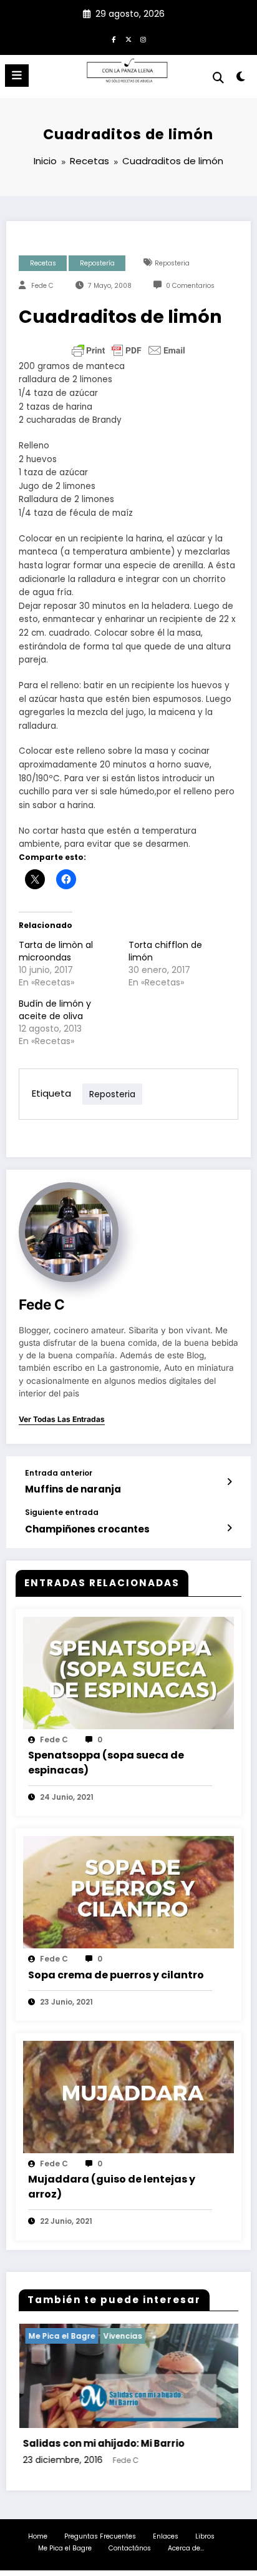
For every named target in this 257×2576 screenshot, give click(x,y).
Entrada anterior (59, 1473)
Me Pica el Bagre (65, 2548)
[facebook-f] (114, 39)
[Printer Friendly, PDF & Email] (128, 350)
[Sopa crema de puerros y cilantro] (128, 1892)
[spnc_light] (241, 79)
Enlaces (166, 2536)
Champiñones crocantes (87, 1529)
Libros (205, 2536)
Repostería (97, 263)
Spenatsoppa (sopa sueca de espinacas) (106, 1763)
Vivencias (64, 2336)
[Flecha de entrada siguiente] (229, 1528)
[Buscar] (218, 78)
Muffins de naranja (73, 1489)
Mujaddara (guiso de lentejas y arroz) (112, 2187)
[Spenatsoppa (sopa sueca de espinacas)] (128, 1672)
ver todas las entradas (62, 1419)
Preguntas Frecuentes (100, 2536)
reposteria (172, 263)
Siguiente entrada (62, 1513)
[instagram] (143, 39)
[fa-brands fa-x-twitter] (128, 39)
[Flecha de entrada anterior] (229, 1482)
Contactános (130, 2548)
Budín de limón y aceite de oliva (55, 1010)
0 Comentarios (190, 286)
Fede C (42, 286)
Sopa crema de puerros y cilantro (116, 1975)
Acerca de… (186, 2548)
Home (38, 2536)
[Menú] (17, 76)
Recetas (43, 263)
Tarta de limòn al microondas (56, 951)
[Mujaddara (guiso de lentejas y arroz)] (128, 2096)
